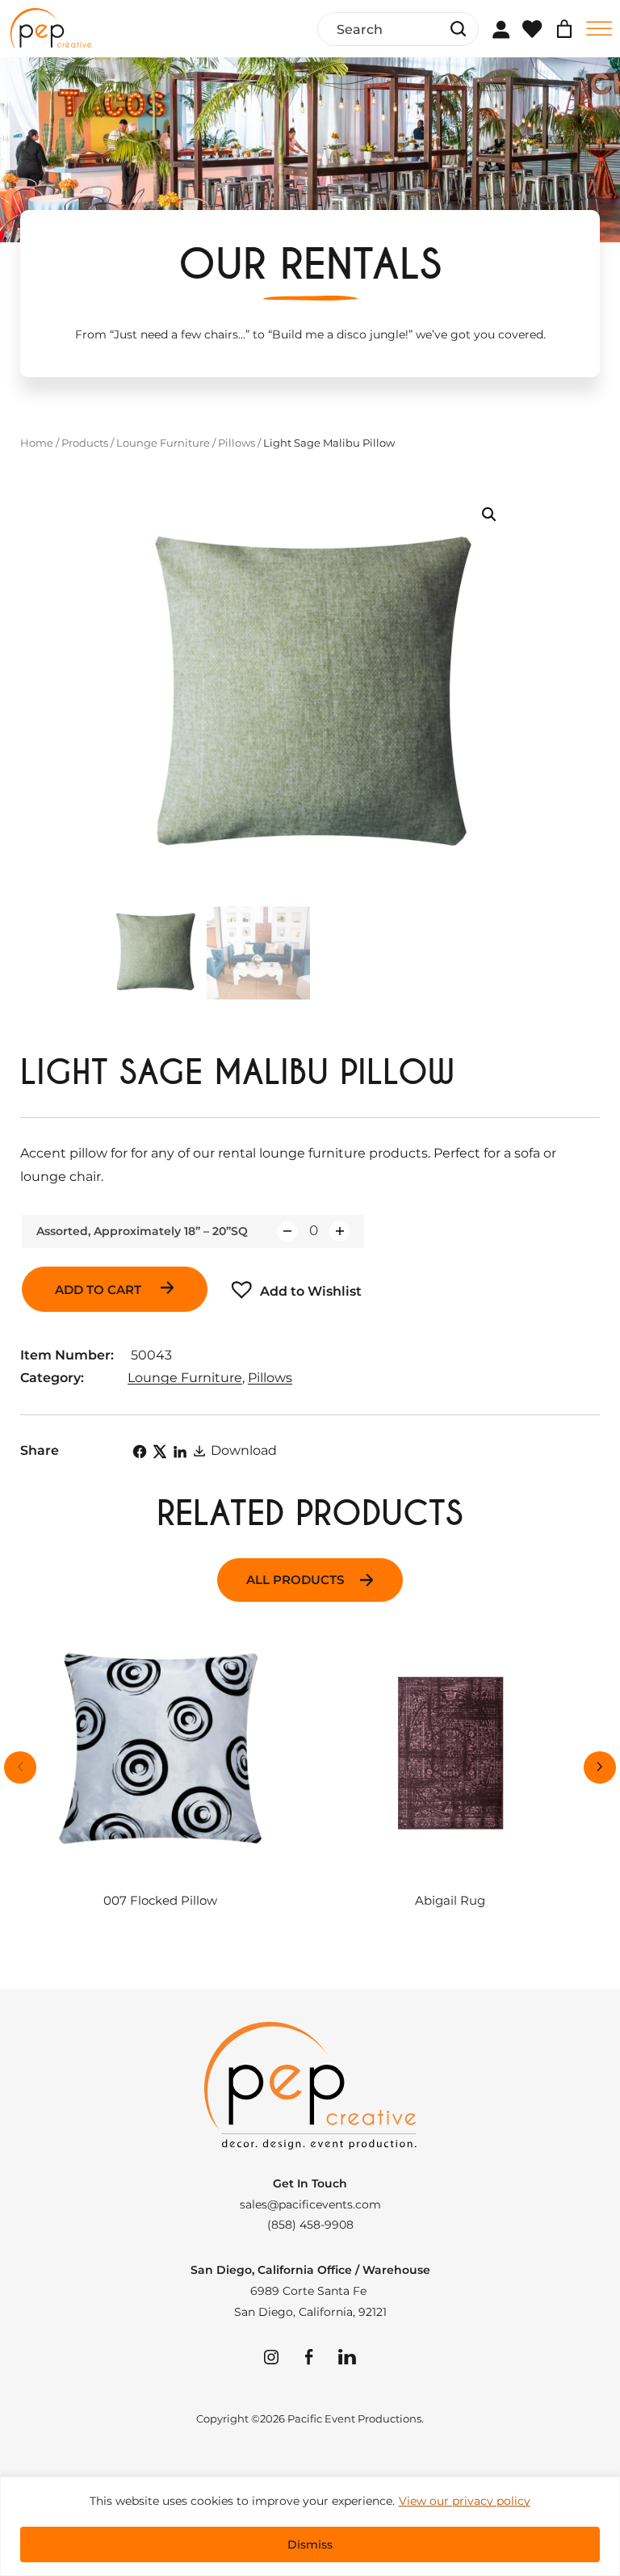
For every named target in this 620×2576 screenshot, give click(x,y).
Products (85, 443)
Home (37, 443)
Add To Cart (100, 1290)
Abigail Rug (450, 1901)
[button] (489, 515)
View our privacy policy (465, 2501)
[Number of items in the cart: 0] (564, 29)
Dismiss (310, 2544)
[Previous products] (20, 1767)
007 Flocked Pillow (160, 1901)
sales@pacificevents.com (310, 2204)
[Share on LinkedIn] (180, 1452)
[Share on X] (160, 1452)
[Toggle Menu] (599, 29)
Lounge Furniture (163, 443)
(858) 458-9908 (310, 2225)
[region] (310, 2526)
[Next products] (600, 1767)
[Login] (501, 29)
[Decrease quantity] (287, 1231)
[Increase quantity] (339, 1231)
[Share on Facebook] (140, 1452)
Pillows (237, 443)
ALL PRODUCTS (295, 1580)
